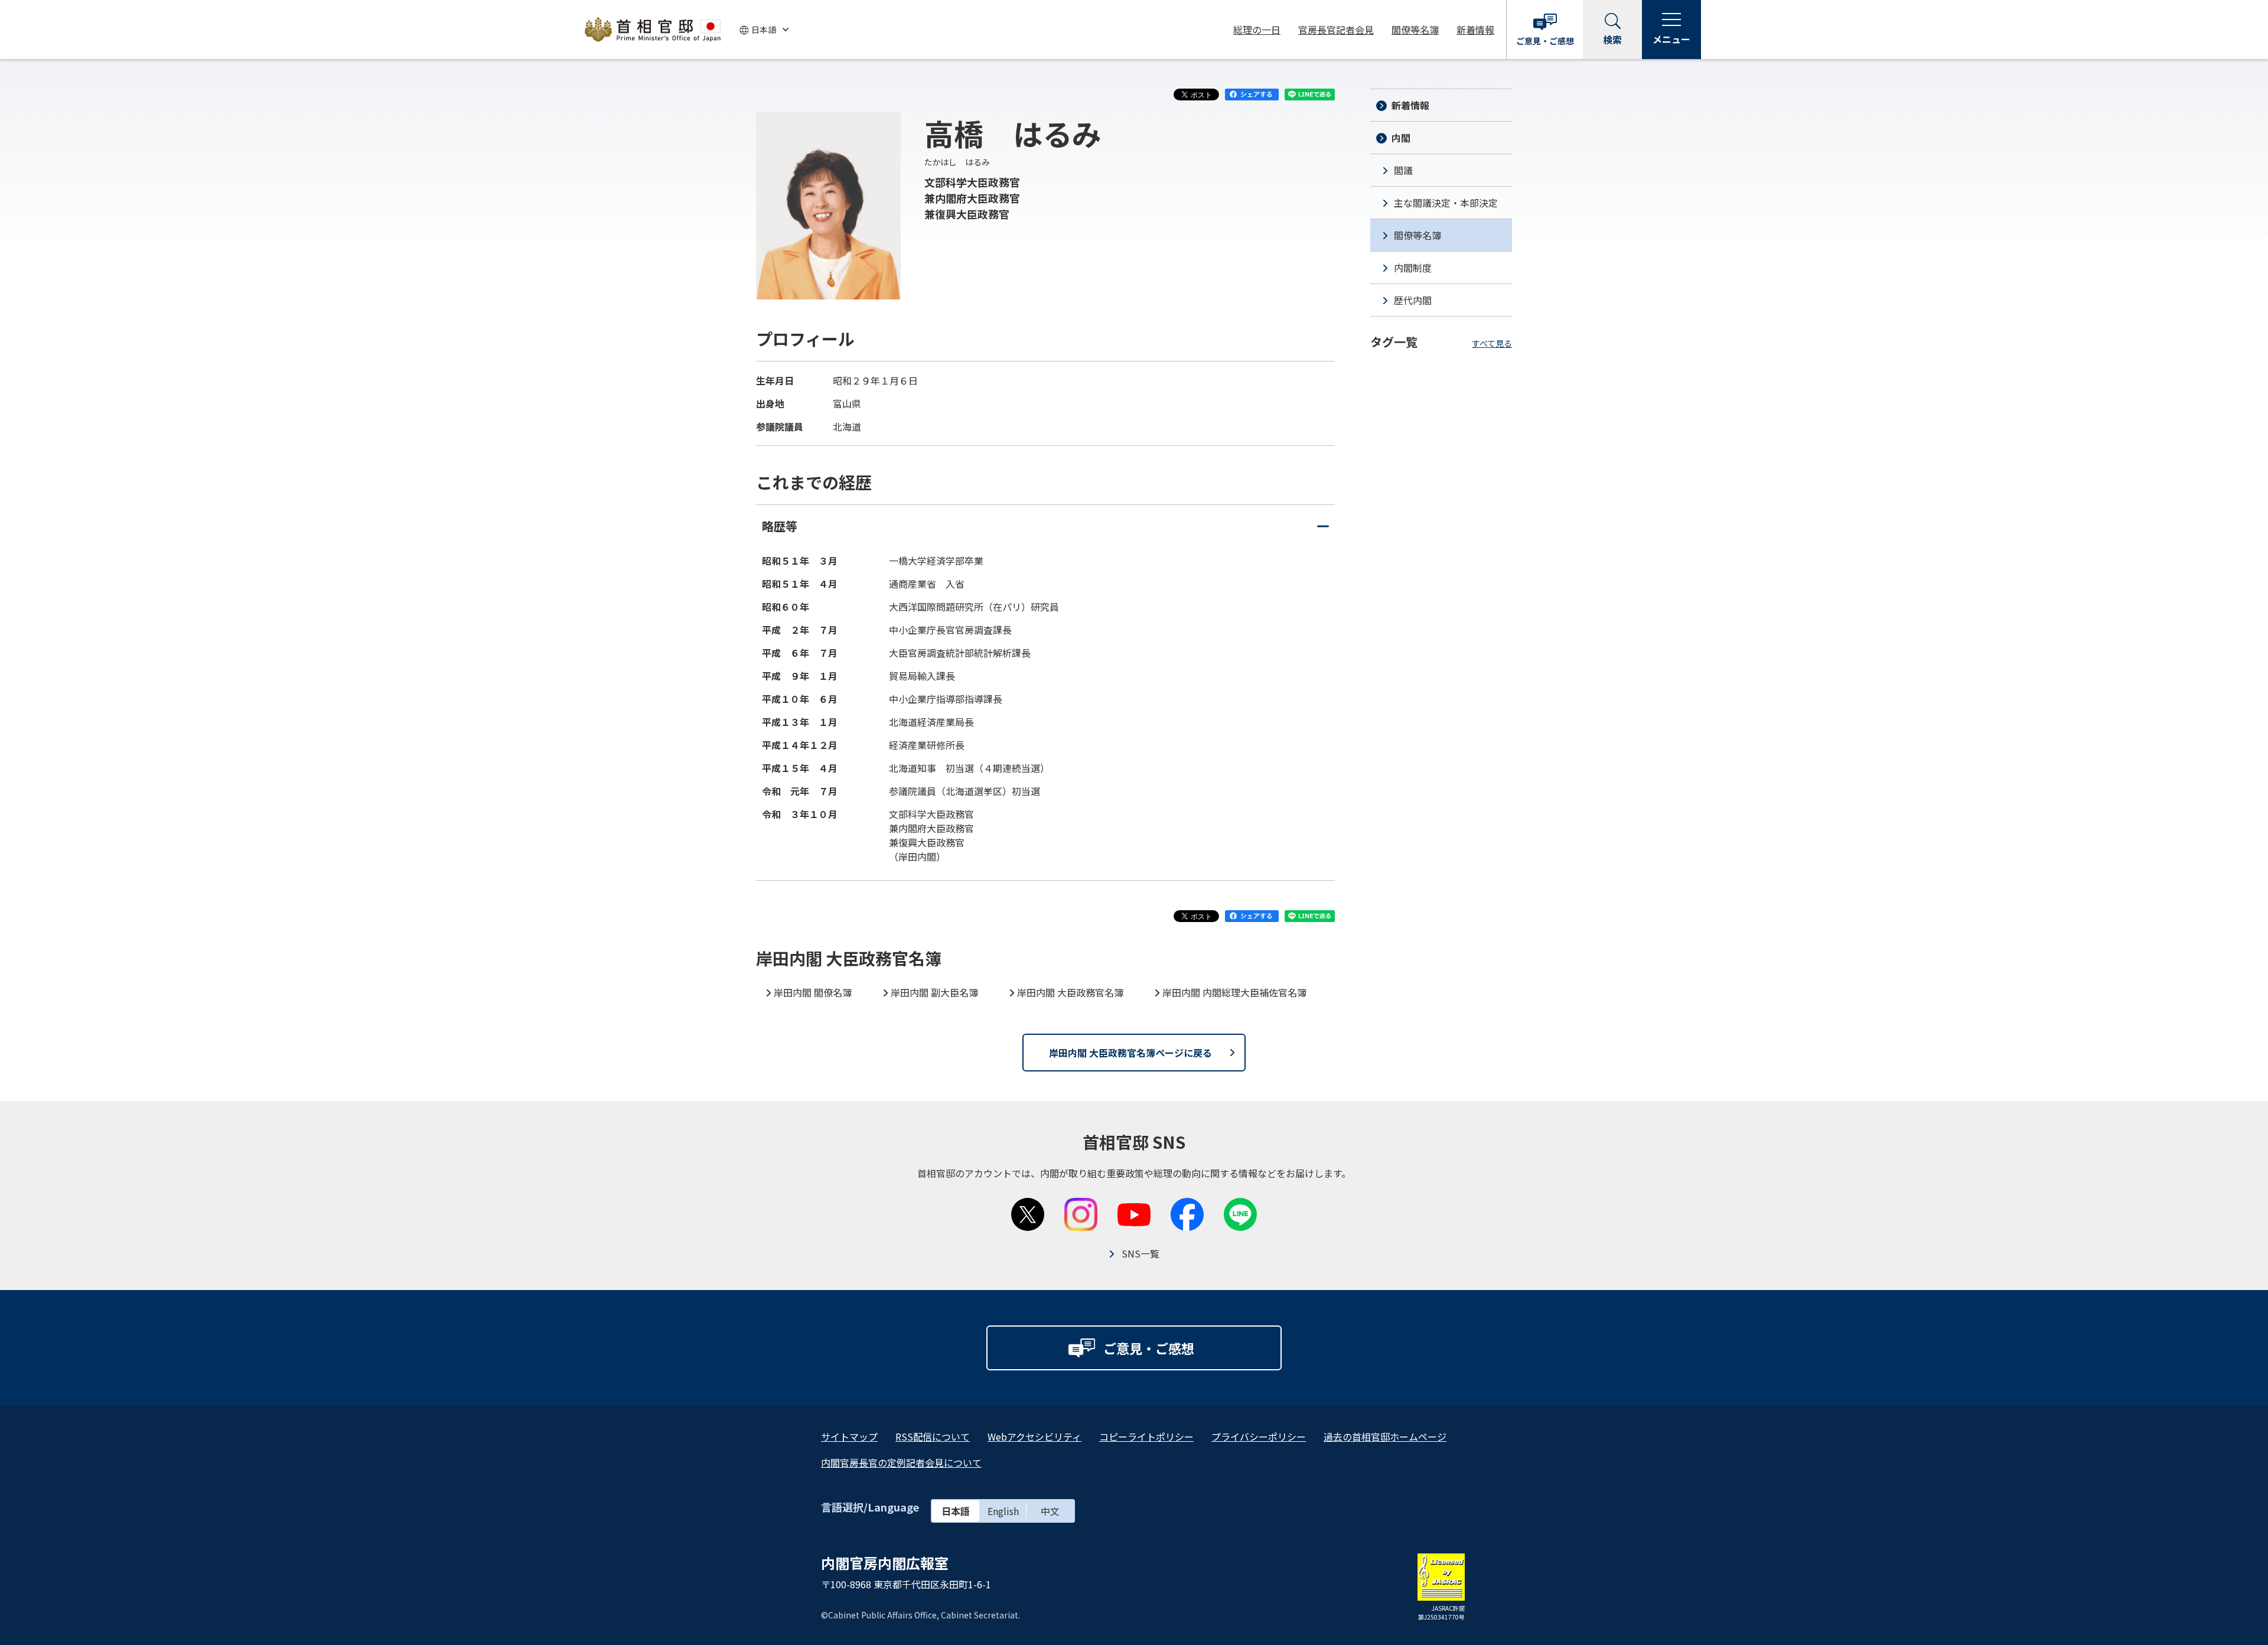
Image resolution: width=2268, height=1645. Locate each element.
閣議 (1403, 170)
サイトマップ (849, 1436)
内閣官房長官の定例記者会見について (901, 1462)
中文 (1050, 1511)
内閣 (1401, 138)
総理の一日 (1257, 30)
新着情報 (1475, 30)
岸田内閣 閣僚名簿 (813, 992)
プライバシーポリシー (1259, 1436)
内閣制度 (1413, 268)
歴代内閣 (1413, 300)
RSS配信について (933, 1436)
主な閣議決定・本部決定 (1446, 203)
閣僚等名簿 (1415, 30)
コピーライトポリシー (1146, 1436)
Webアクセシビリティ (1034, 1436)
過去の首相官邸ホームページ (1385, 1436)
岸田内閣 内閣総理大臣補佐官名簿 (1234, 992)
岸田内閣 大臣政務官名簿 (1070, 992)
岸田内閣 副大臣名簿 (934, 992)
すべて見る (1492, 343)
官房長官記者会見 (1336, 30)
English (1003, 1511)
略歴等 (1045, 532)
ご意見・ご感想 (1545, 41)
